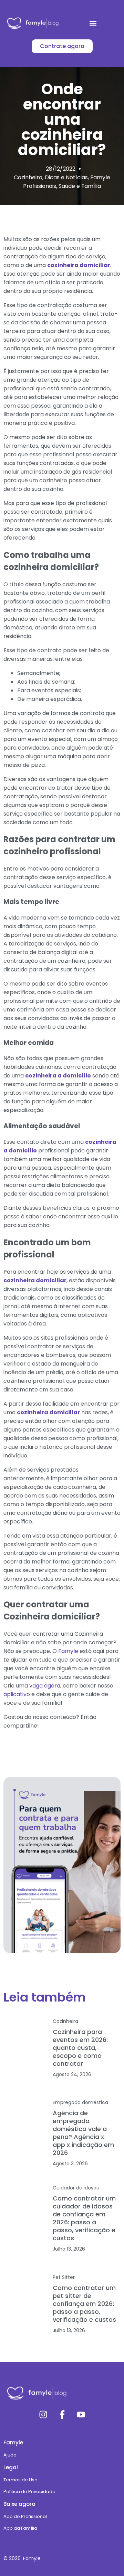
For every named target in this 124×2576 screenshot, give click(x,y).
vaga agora (44, 1686)
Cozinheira (28, 177)
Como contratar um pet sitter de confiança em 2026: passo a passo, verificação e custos (84, 2304)
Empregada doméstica (80, 2102)
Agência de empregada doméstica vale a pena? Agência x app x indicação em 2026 (83, 2133)
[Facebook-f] (62, 2415)
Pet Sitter (64, 2277)
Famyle (68, 1651)
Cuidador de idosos (76, 2188)
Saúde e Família (80, 186)
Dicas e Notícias (66, 177)
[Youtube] (81, 2415)
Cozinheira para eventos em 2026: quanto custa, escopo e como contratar (80, 2048)
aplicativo (17, 1694)
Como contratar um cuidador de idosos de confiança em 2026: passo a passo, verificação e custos (84, 2218)
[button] (93, 23)
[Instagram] (43, 2415)
